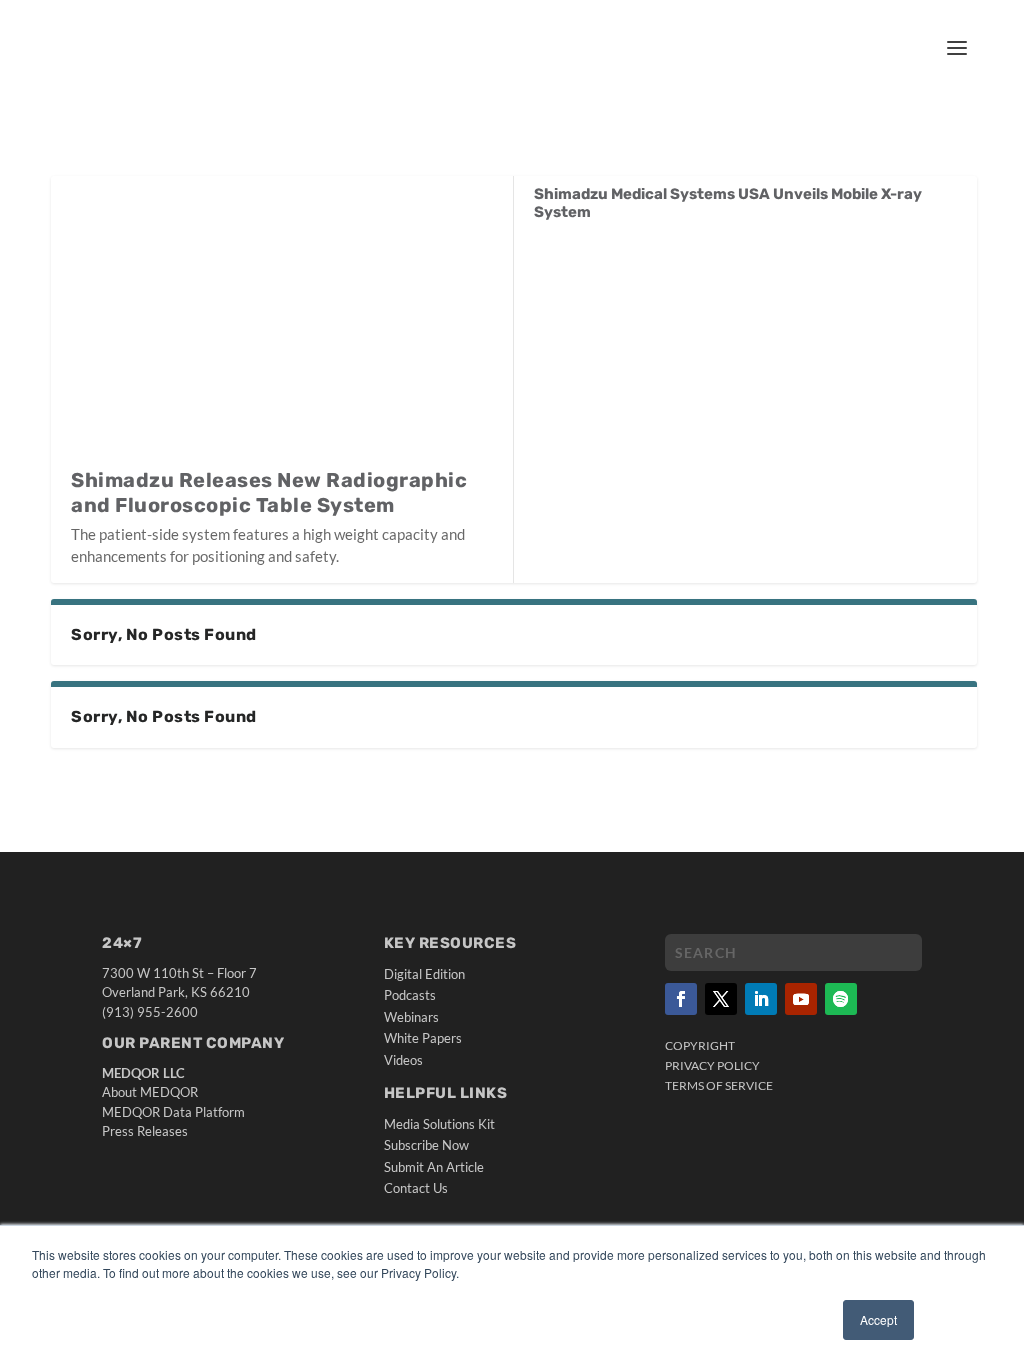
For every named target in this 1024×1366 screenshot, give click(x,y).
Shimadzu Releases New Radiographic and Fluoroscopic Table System (269, 492)
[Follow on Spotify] (841, 999)
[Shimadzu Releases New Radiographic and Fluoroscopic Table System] (282, 321)
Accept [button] (878, 1319)
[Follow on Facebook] (681, 999)
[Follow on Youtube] (801, 999)
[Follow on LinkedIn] (761, 999)
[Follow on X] (721, 999)
